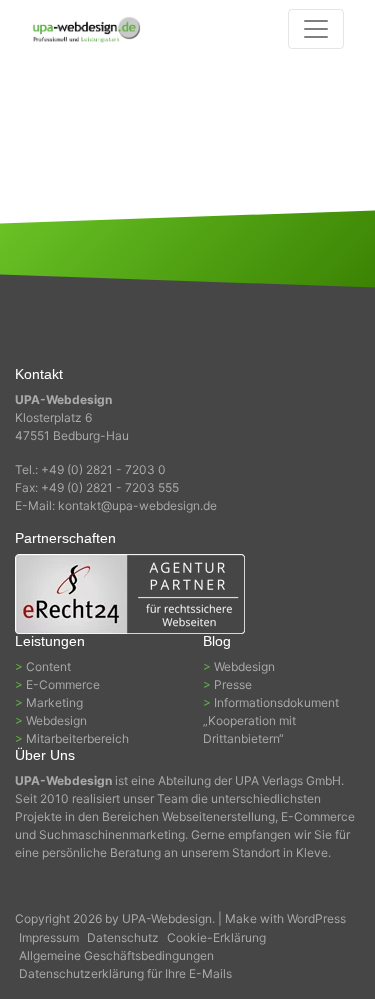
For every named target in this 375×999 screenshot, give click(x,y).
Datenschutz (123, 937)
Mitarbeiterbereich (77, 738)
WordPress (316, 918)
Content (48, 666)
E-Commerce (63, 684)
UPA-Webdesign (167, 918)
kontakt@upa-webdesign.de (137, 505)
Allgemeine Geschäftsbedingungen (116, 955)
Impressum (49, 937)
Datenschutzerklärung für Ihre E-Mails (125, 973)
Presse (233, 684)
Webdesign (56, 720)
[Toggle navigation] (316, 29)
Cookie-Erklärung (216, 937)
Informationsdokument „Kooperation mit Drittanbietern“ (271, 720)
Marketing (54, 702)
